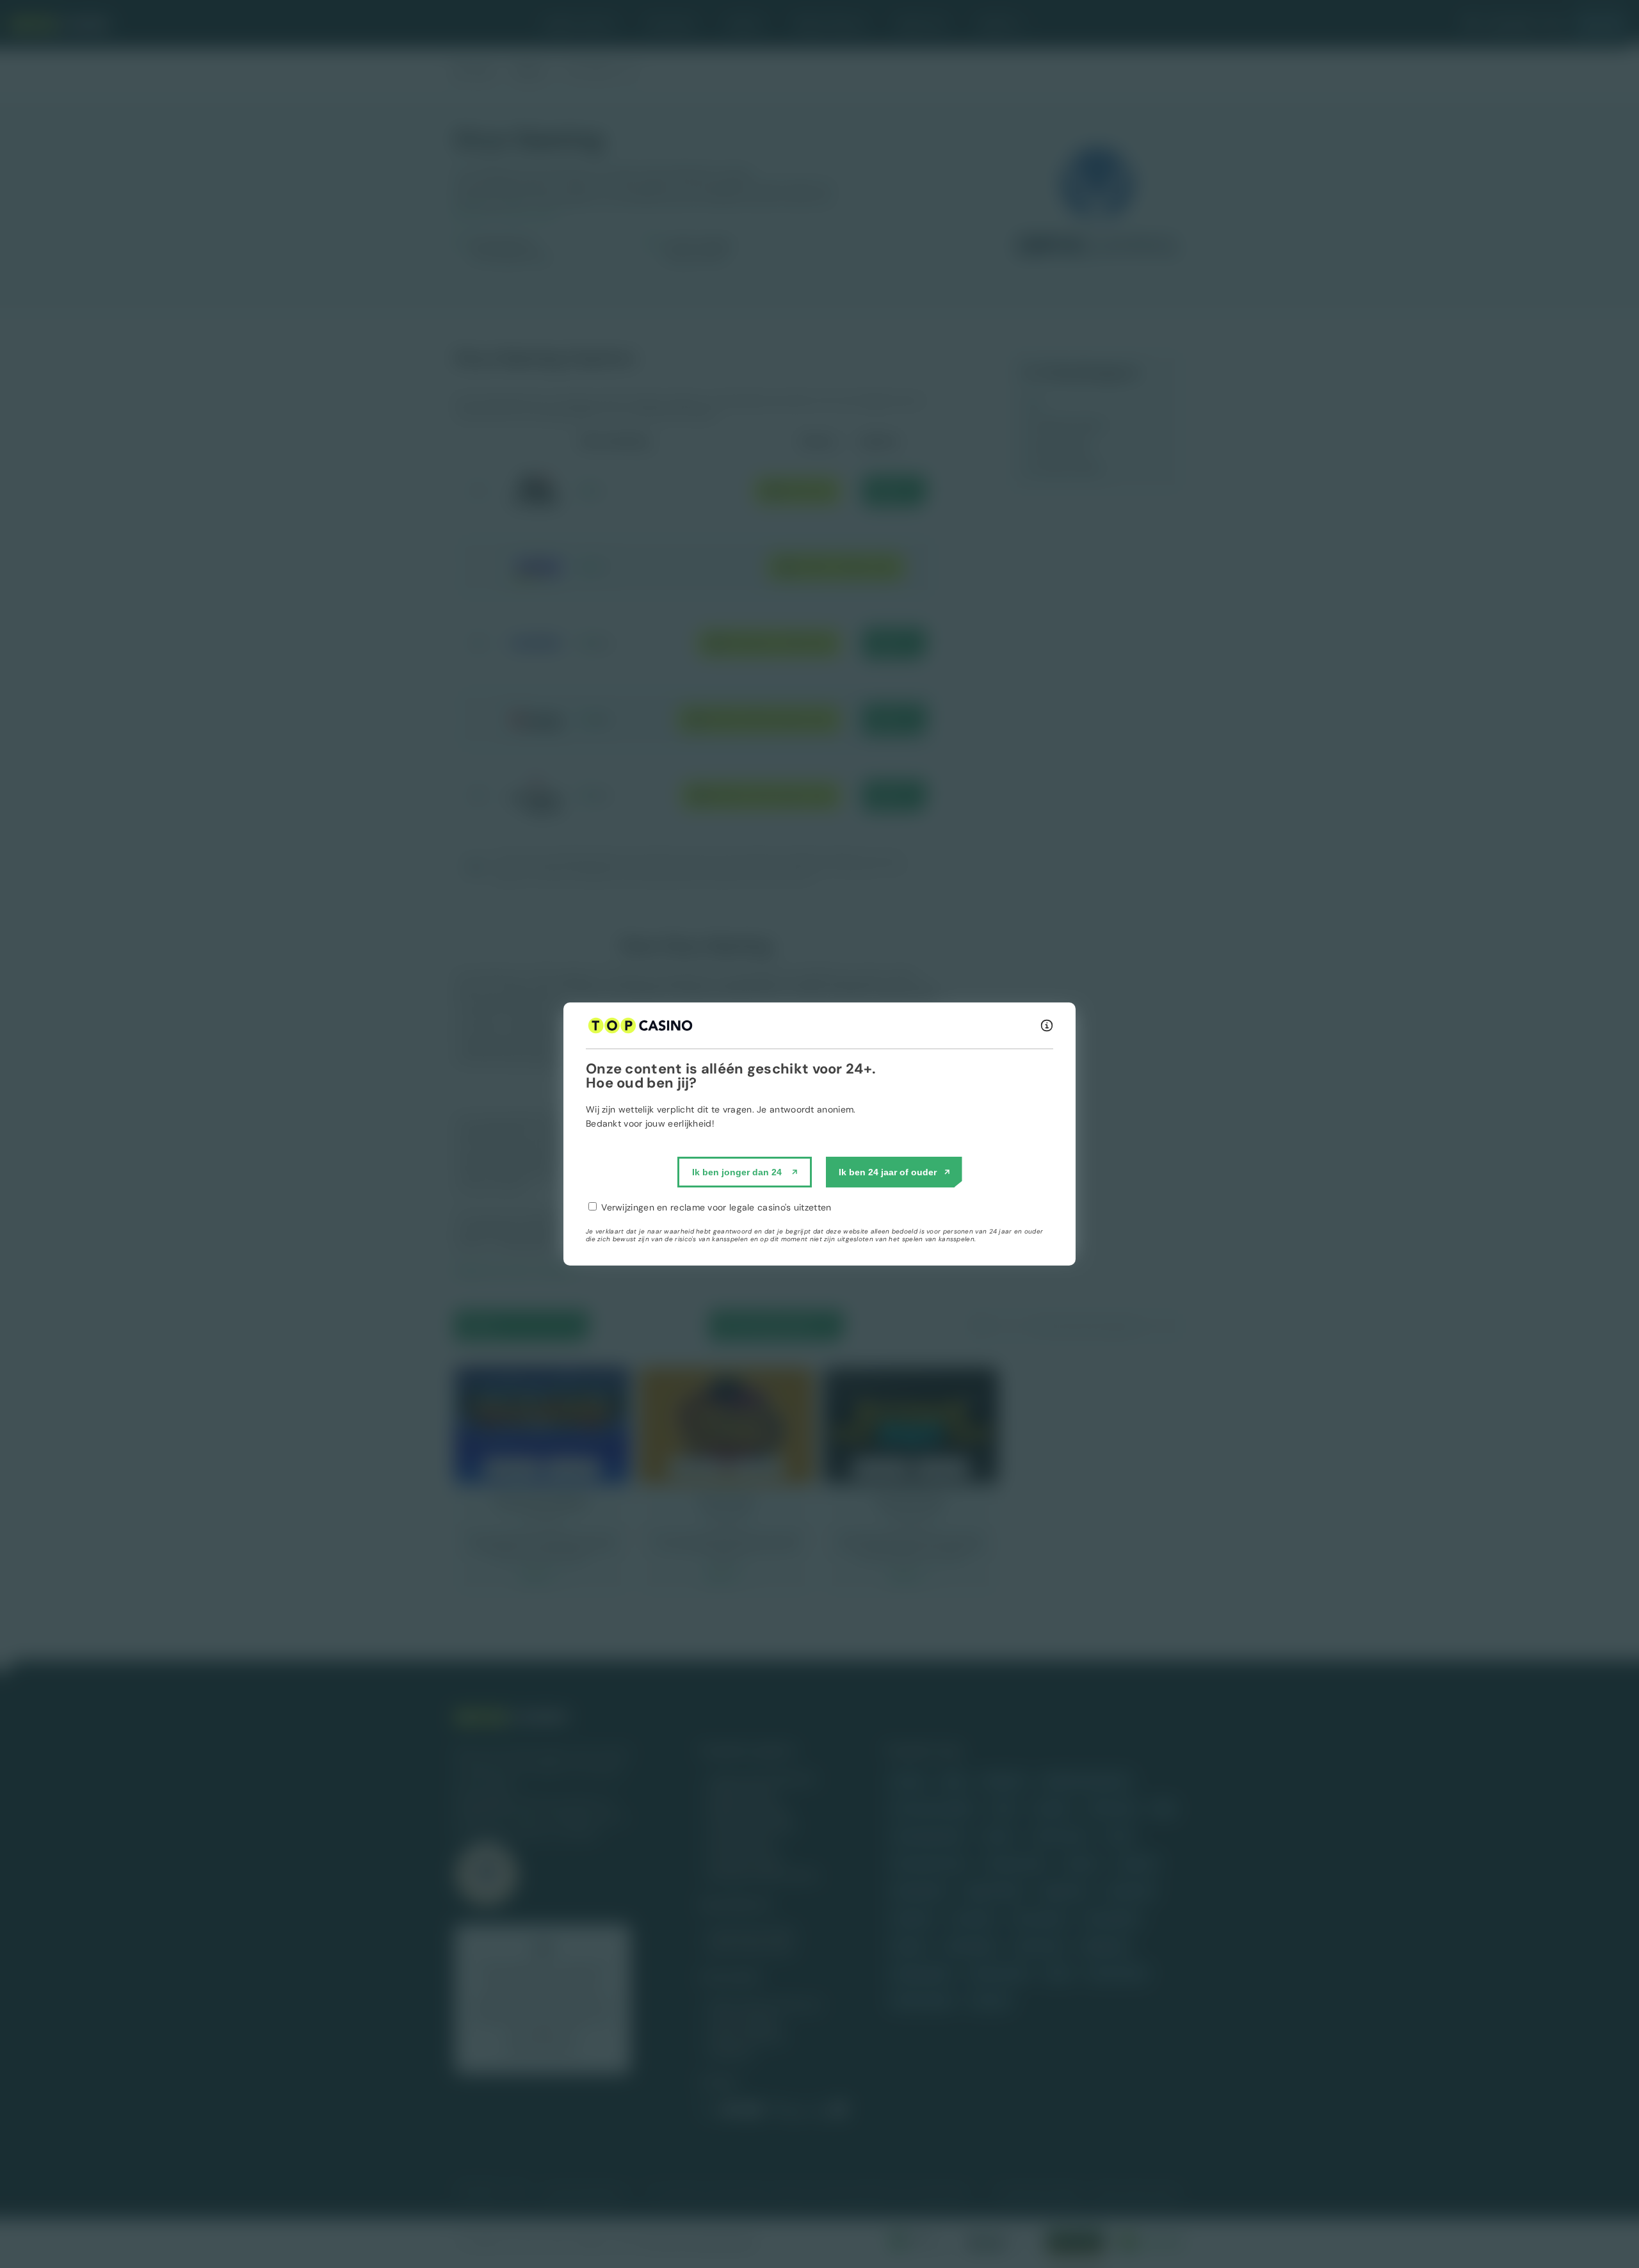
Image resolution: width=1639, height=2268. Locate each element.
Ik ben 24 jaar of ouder (888, 1172)
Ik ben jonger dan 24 (737, 1172)
